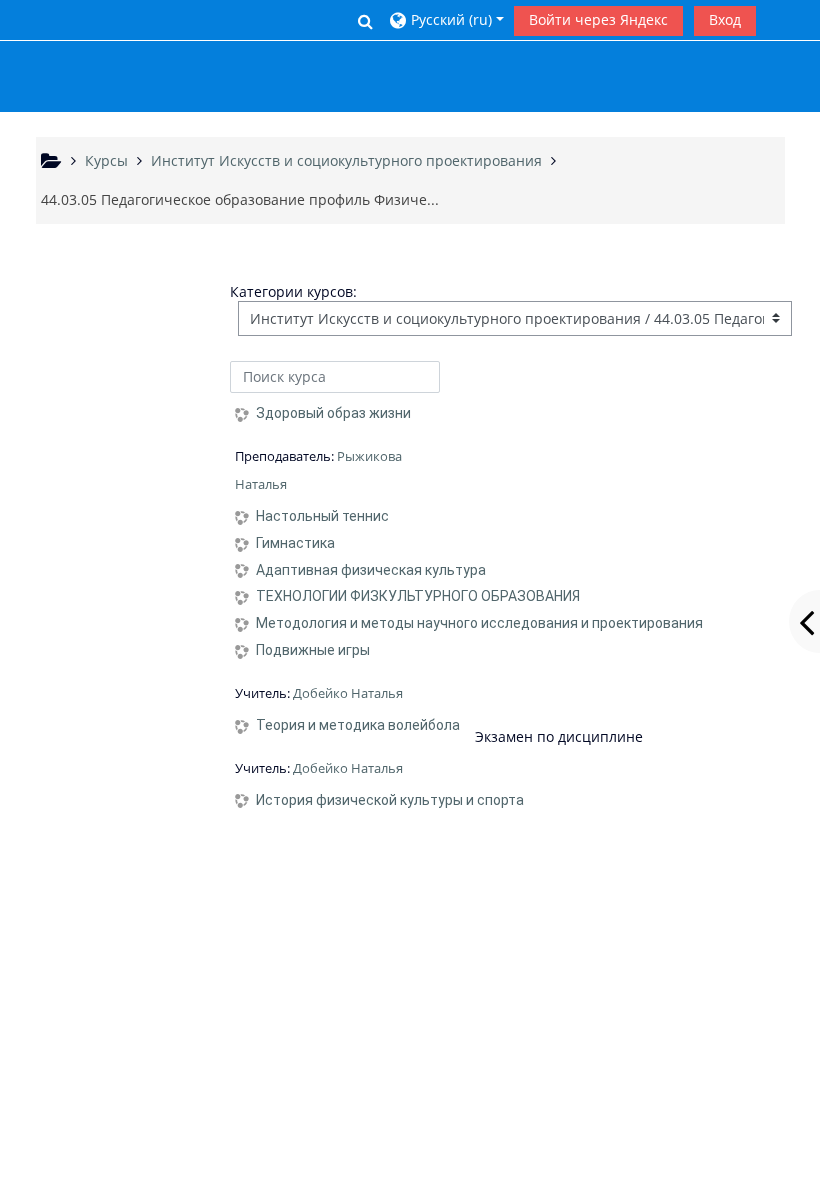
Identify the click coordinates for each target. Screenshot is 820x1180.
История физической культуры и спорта (390, 800)
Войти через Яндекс (598, 19)
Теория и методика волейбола (358, 725)
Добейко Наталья (348, 693)
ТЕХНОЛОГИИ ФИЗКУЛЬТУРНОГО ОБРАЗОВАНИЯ (418, 596)
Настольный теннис (322, 516)
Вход (725, 19)
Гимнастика (295, 543)
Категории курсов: (293, 291)
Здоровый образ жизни (333, 413)
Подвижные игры (313, 650)
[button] (365, 21)
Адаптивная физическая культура (371, 570)
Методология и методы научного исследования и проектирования (479, 623)
